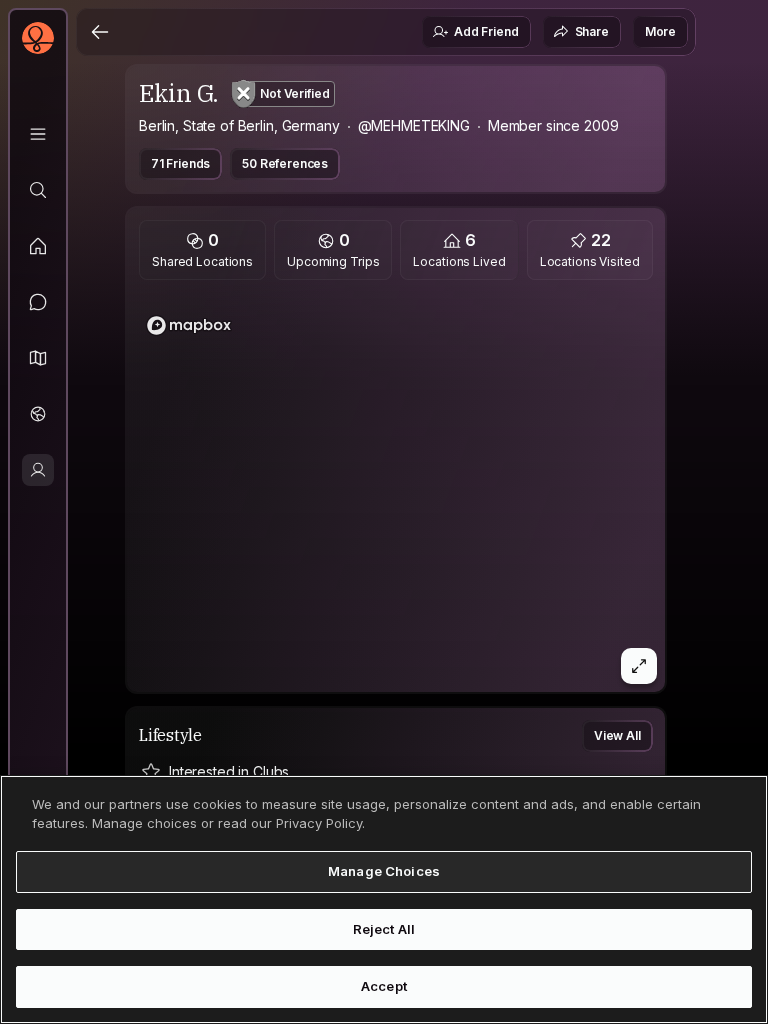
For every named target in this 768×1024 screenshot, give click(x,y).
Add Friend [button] (486, 31)
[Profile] (38, 470)
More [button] (660, 31)
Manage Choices (384, 871)
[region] (396, 492)
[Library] (38, 134)
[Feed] (38, 246)
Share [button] (592, 31)
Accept (384, 986)
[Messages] (38, 302)
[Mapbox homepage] (189, 325)
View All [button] (617, 735)
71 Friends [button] (180, 163)
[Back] (100, 32)
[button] (38, 358)
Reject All (384, 929)
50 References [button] (285, 163)
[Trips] (38, 414)
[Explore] (38, 190)
